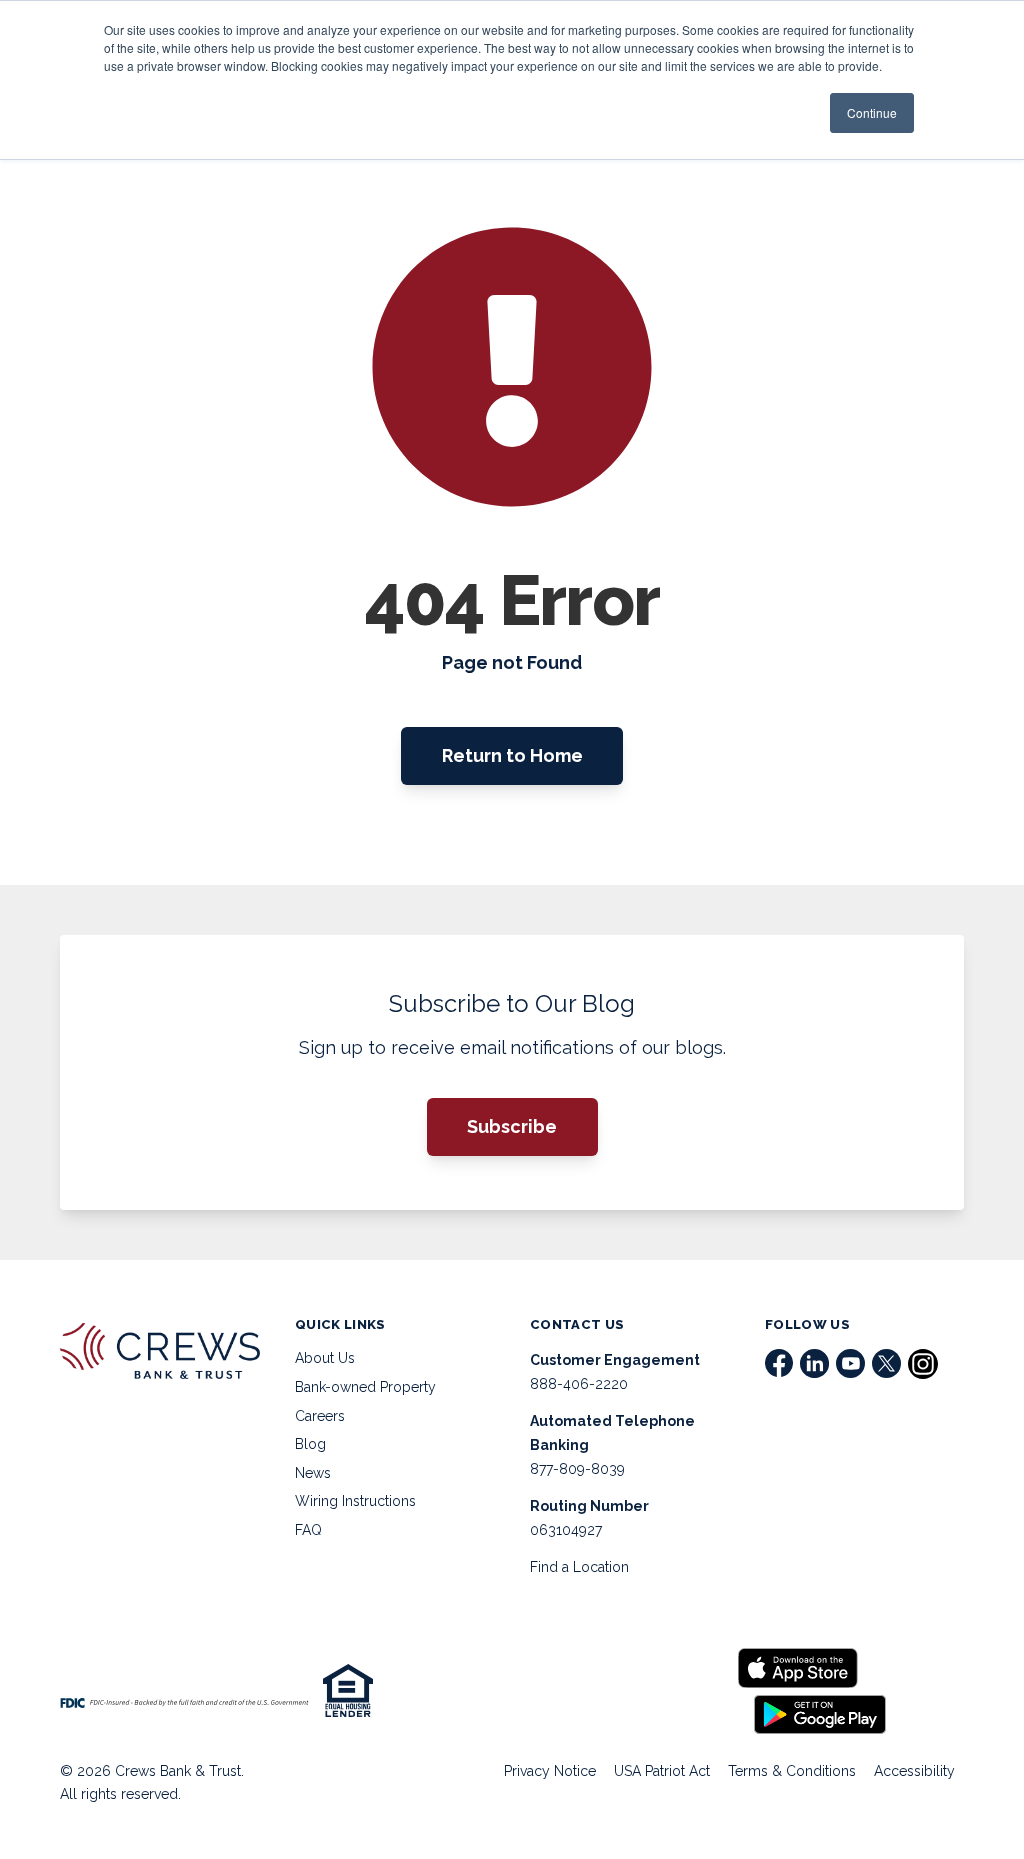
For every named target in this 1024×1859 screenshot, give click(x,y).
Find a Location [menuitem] (579, 1567)
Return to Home (512, 755)
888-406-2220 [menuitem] (579, 1384)
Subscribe (512, 1126)
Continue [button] (872, 112)
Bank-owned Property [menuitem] (365, 1387)
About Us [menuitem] (325, 1358)
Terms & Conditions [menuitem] (792, 1771)
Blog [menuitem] (310, 1444)
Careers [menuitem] (320, 1416)
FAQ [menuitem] (308, 1530)
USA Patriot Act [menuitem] (662, 1771)
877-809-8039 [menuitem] (577, 1469)
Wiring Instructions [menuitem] (355, 1501)
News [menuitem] (313, 1473)
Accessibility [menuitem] (914, 1771)
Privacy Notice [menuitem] (550, 1771)
